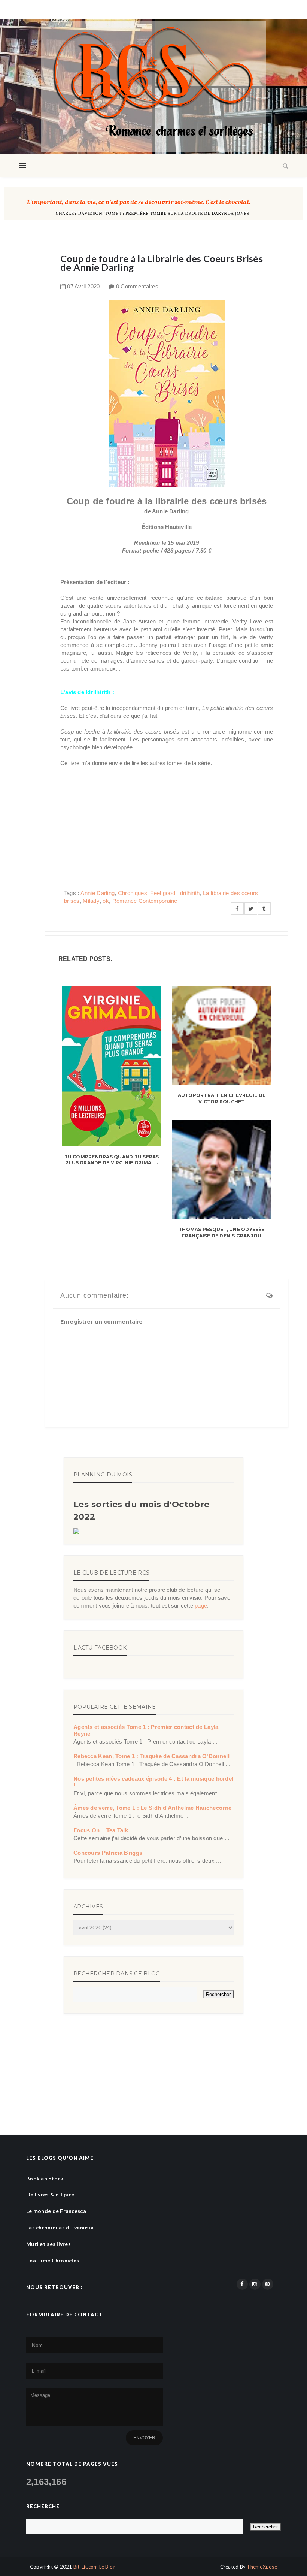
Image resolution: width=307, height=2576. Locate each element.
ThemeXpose (262, 2567)
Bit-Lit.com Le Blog (95, 2567)
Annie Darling (98, 893)
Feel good (163, 893)
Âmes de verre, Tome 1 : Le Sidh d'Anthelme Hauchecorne (152, 1808)
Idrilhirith (189, 893)
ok (106, 901)
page (201, 1606)
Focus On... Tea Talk (101, 1830)
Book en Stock (45, 2178)
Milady (91, 901)
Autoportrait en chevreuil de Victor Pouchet (222, 1098)
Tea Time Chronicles (53, 2260)
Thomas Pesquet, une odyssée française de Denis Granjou (221, 1233)
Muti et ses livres (48, 2244)
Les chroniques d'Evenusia (60, 2227)
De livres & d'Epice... (52, 2194)
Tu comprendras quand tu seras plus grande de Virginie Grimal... (112, 1160)
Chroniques (133, 893)
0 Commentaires (137, 286)
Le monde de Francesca (56, 2211)
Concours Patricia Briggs (108, 1853)
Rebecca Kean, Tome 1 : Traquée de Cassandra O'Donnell (151, 1756)
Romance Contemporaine (145, 901)
